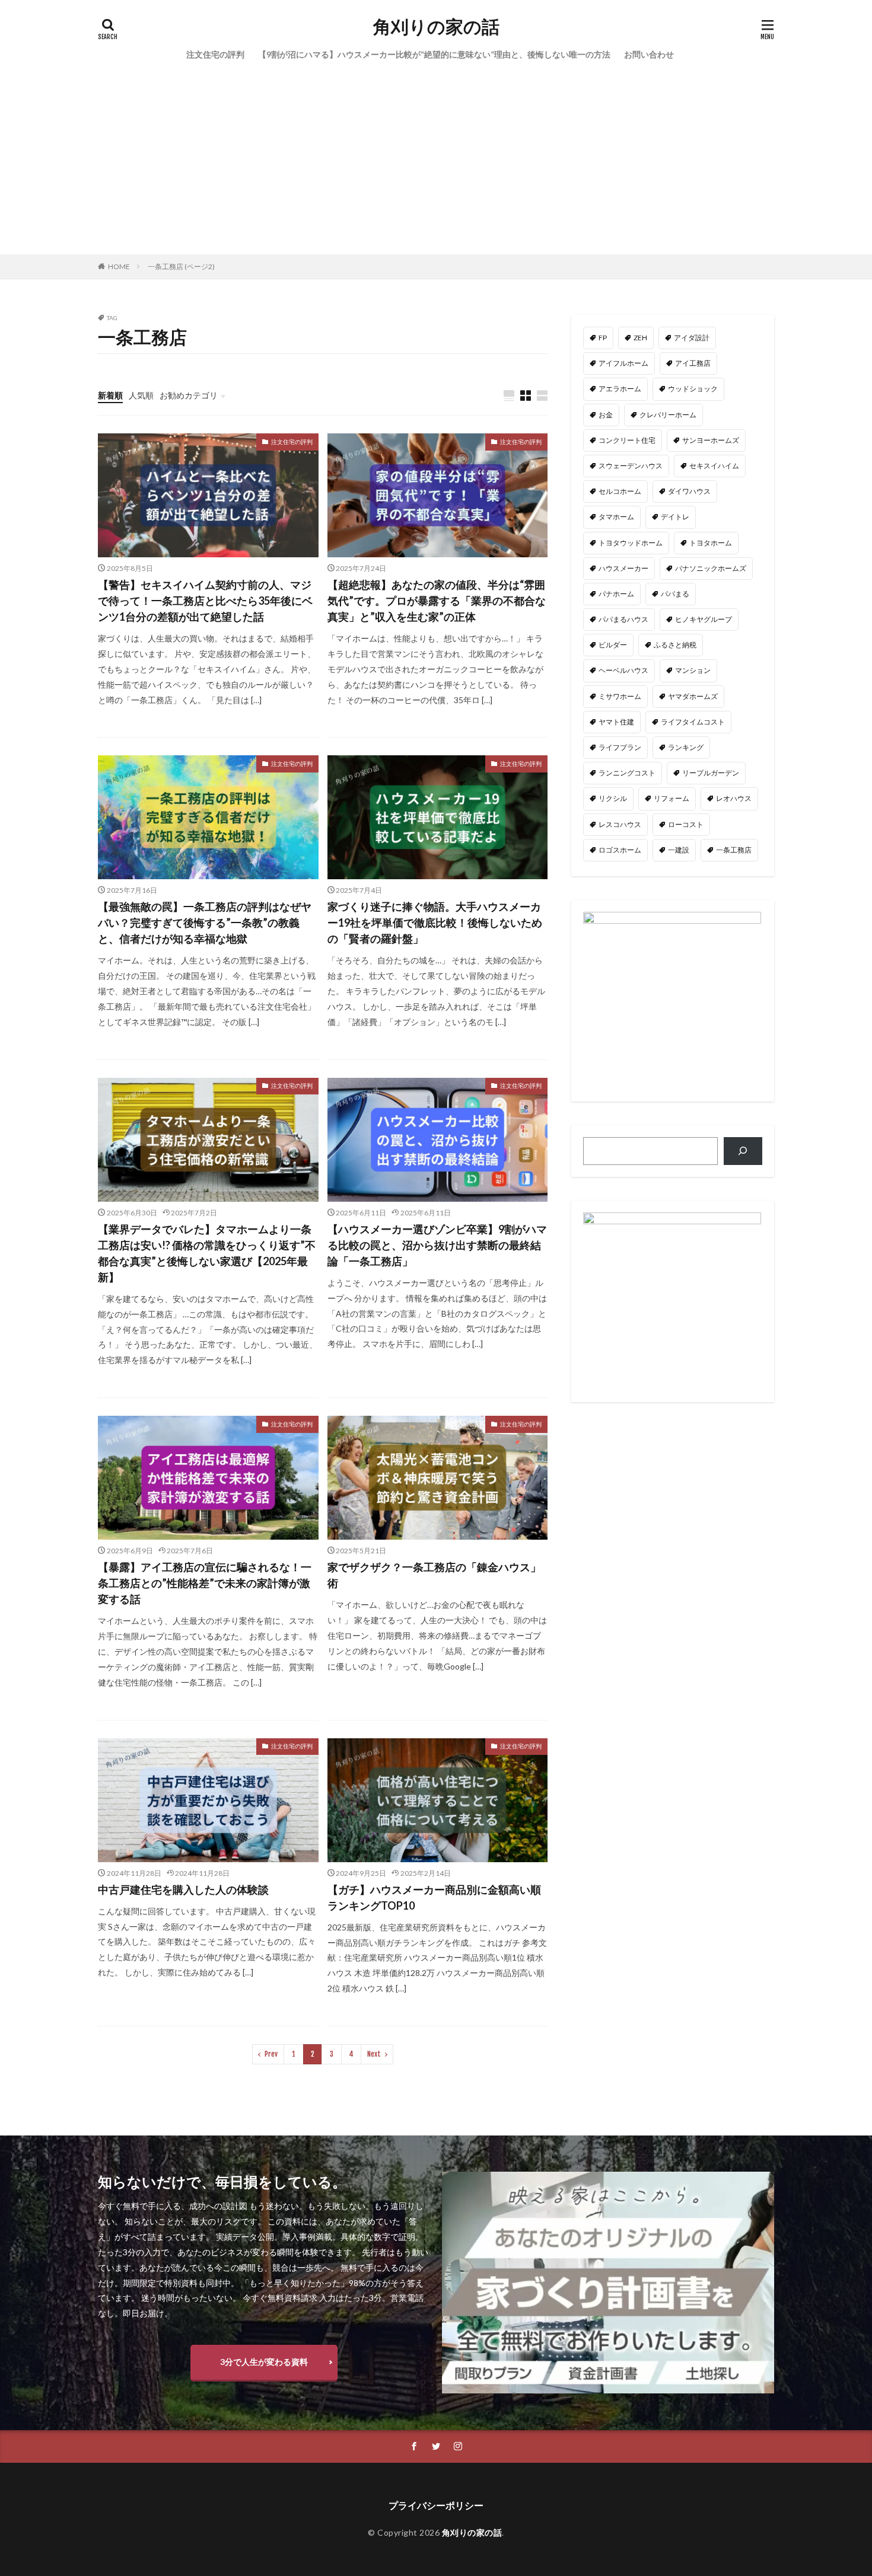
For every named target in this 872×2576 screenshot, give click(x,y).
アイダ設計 (692, 338)
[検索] (743, 1151)
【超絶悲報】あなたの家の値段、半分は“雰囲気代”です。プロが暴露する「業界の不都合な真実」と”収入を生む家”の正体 (437, 601)
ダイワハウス (689, 491)
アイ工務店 (693, 363)
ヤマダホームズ (693, 696)
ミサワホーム (620, 696)
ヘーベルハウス (623, 670)
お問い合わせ (649, 54)
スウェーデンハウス (631, 466)
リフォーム (671, 798)
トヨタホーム (711, 543)
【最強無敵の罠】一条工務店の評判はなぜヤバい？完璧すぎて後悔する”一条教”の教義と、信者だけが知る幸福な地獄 (205, 922)
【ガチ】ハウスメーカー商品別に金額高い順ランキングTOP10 (434, 1897)
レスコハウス (620, 824)
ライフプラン (620, 747)
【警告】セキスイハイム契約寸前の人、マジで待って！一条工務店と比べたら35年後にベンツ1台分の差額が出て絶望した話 (205, 601)
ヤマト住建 (616, 722)
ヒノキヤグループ (704, 619)
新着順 (110, 395)
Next (374, 2054)
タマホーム (616, 517)
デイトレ (675, 517)
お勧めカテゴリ (189, 395)
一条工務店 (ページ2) (181, 266)
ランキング (686, 747)
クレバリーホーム (668, 415)
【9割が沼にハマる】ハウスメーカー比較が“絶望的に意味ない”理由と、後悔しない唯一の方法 (434, 54)
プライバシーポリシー (436, 2505)
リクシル (613, 798)
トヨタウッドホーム (631, 543)
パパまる (675, 594)
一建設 (679, 850)
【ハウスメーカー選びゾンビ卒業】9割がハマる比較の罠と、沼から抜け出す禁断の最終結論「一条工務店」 (437, 1245)
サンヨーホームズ (711, 440)
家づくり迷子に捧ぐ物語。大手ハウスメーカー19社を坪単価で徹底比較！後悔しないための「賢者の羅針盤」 (435, 922)
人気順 (141, 395)
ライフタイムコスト (693, 722)
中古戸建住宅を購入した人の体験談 (183, 1889)
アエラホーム (620, 389)
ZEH (640, 338)
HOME (119, 266)
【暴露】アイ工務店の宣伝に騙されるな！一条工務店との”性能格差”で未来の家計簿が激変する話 (205, 1583)
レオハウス (734, 798)
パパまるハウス (623, 619)
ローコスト (686, 824)
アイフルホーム (623, 363)
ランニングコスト (627, 773)
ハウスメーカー (623, 568)
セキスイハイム (714, 466)
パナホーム (616, 594)
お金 (606, 415)
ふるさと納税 (675, 645)
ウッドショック (693, 389)
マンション (693, 670)
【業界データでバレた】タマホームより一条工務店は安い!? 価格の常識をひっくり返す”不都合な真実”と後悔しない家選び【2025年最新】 (207, 1253)
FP (603, 338)
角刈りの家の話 (436, 27)
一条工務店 (734, 850)
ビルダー (613, 645)
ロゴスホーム (620, 850)
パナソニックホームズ (711, 568)
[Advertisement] (436, 165)
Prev (271, 2054)
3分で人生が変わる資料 (264, 2362)
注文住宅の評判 (215, 54)
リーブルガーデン (711, 773)
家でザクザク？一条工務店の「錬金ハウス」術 (434, 1575)
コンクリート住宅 (627, 440)
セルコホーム (620, 491)
